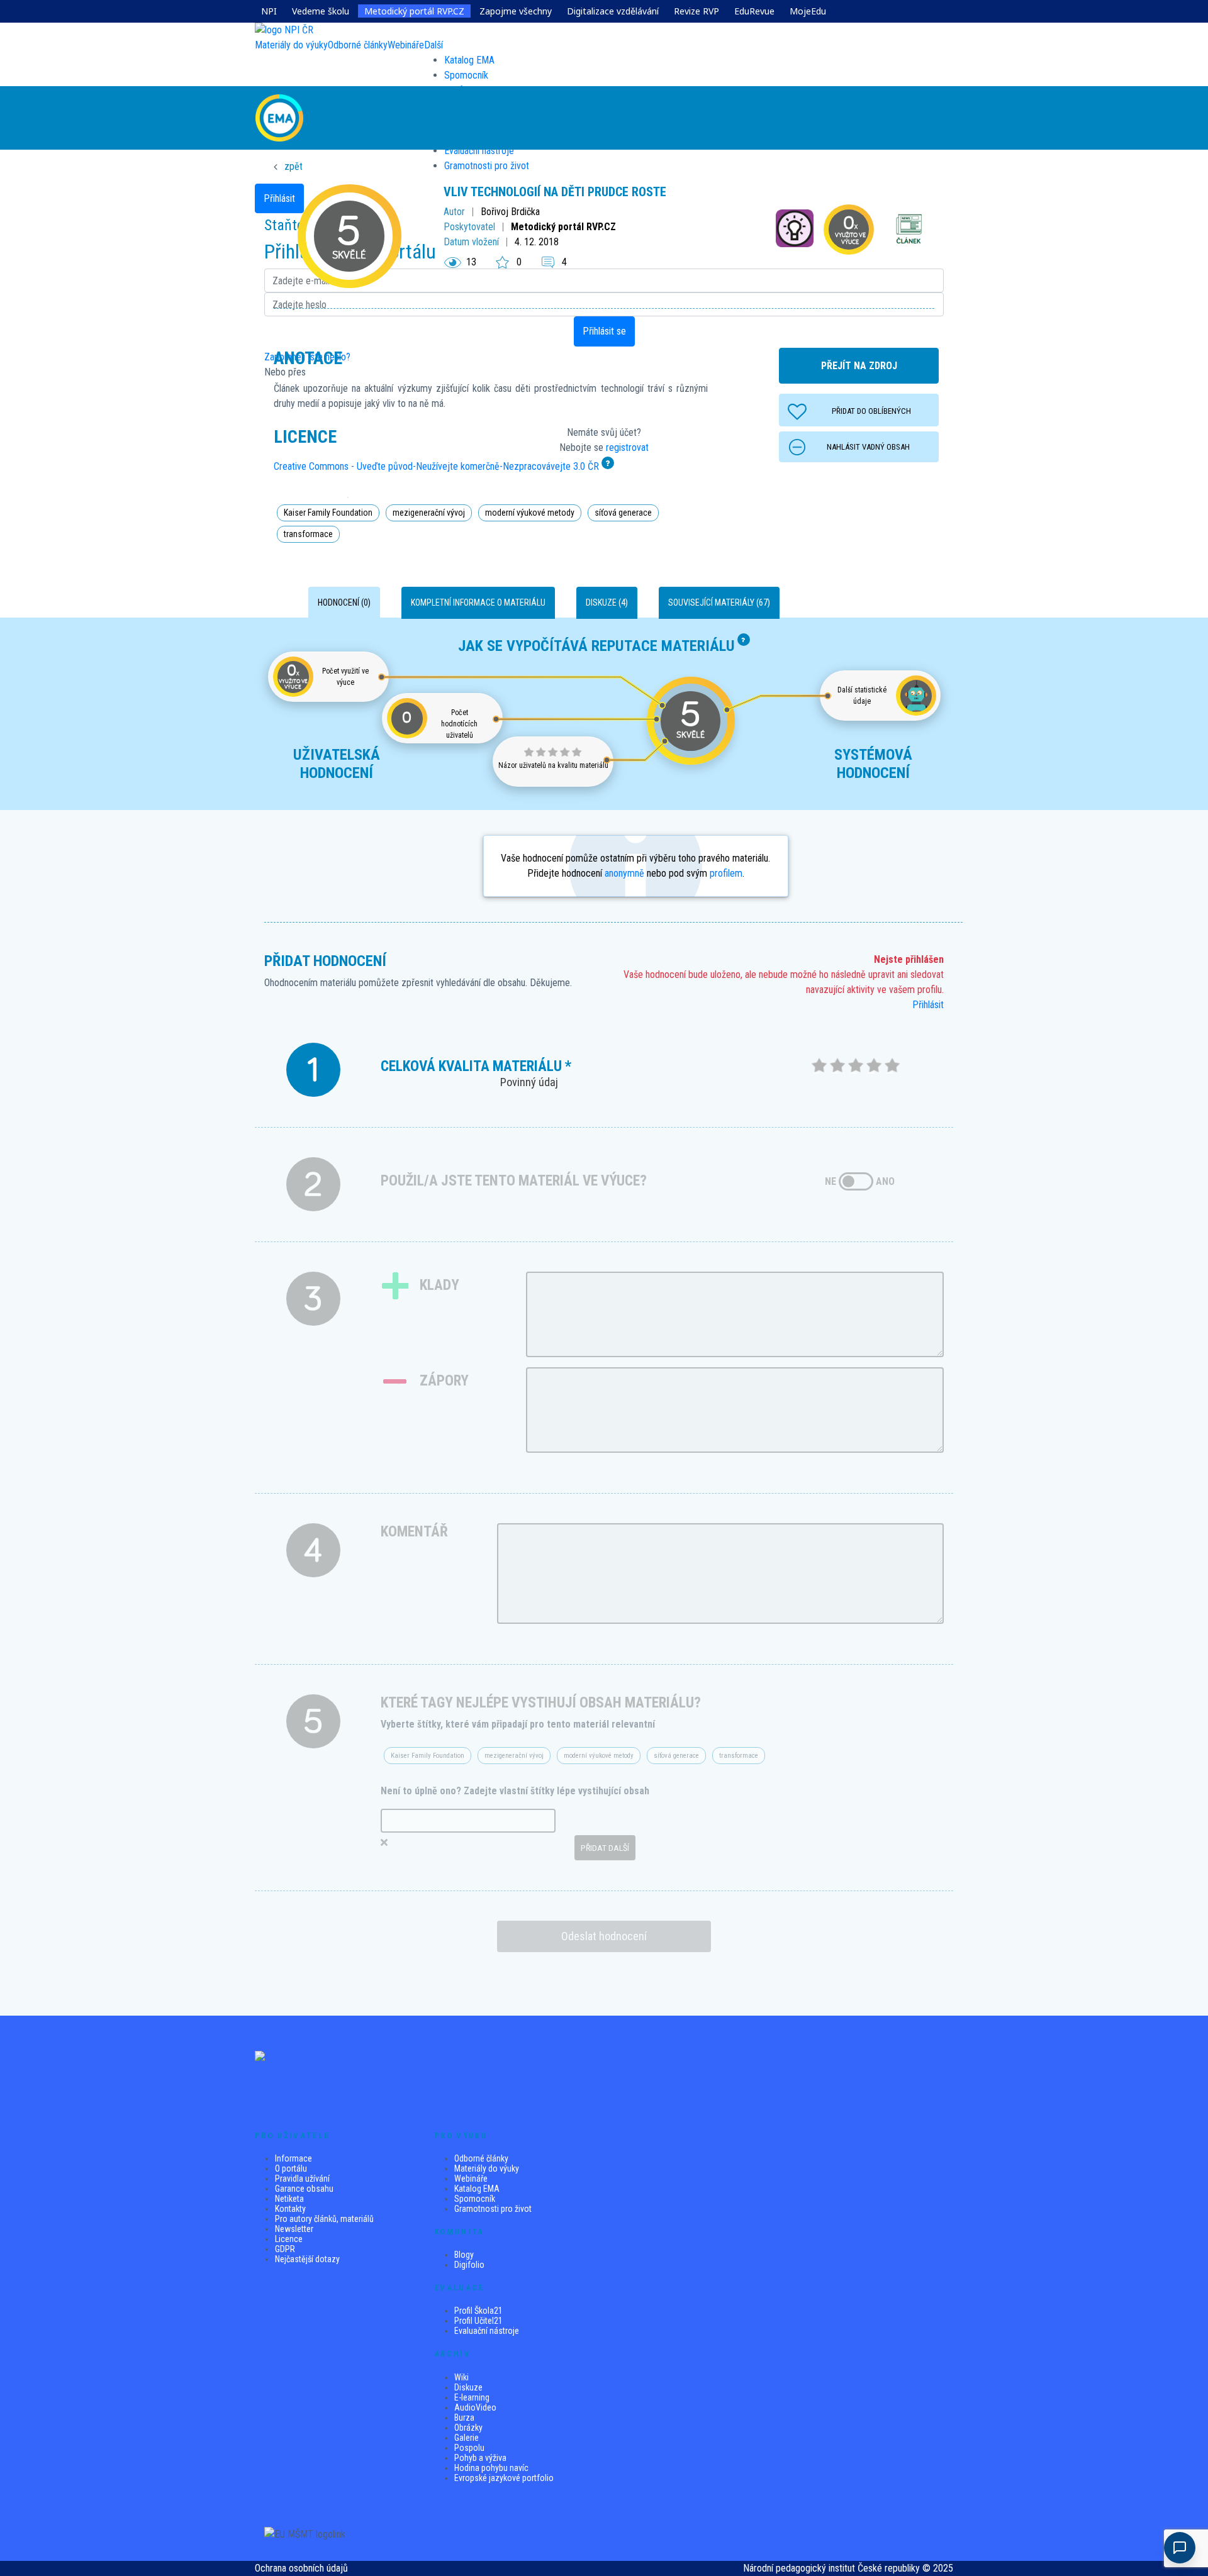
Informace (294, 2158)
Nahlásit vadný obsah (868, 447)
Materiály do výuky (487, 2168)
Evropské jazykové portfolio (504, 2478)
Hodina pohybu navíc (491, 2468)
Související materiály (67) (719, 602)
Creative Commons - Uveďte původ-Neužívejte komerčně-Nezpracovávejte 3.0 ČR (436, 466)
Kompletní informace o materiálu (478, 602)
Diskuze (468, 2387)
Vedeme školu (321, 11)
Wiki (461, 2377)
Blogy (464, 2255)
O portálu (291, 2168)
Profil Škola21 (478, 2311)
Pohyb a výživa (480, 2458)
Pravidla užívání (302, 2179)
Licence (289, 2239)
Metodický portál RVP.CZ (414, 11)
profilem (726, 873)
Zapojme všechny (516, 11)
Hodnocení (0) (344, 602)
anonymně (624, 873)
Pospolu (469, 2448)
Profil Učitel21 (478, 2321)
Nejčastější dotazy (307, 2259)
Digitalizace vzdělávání (613, 11)
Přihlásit (928, 1005)
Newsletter (294, 2229)
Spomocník (466, 75)
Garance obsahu (304, 2189)
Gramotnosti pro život (493, 2209)
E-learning (472, 2397)
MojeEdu (808, 11)
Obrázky (468, 2428)
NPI (269, 11)
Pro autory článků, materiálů (324, 2219)
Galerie (467, 2438)
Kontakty (290, 2209)
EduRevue (754, 11)
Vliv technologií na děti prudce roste (555, 192)
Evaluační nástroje (487, 2331)
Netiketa (289, 2199)
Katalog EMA (469, 60)
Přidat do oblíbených (871, 411)
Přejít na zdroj (859, 366)
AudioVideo (475, 2407)
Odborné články (481, 2158)
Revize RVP (696, 11)
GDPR (285, 2249)
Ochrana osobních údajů (301, 2568)
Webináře (471, 2179)
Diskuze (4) (607, 602)
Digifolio (469, 2265)
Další (433, 45)
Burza (464, 2418)
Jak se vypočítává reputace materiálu (596, 646)
